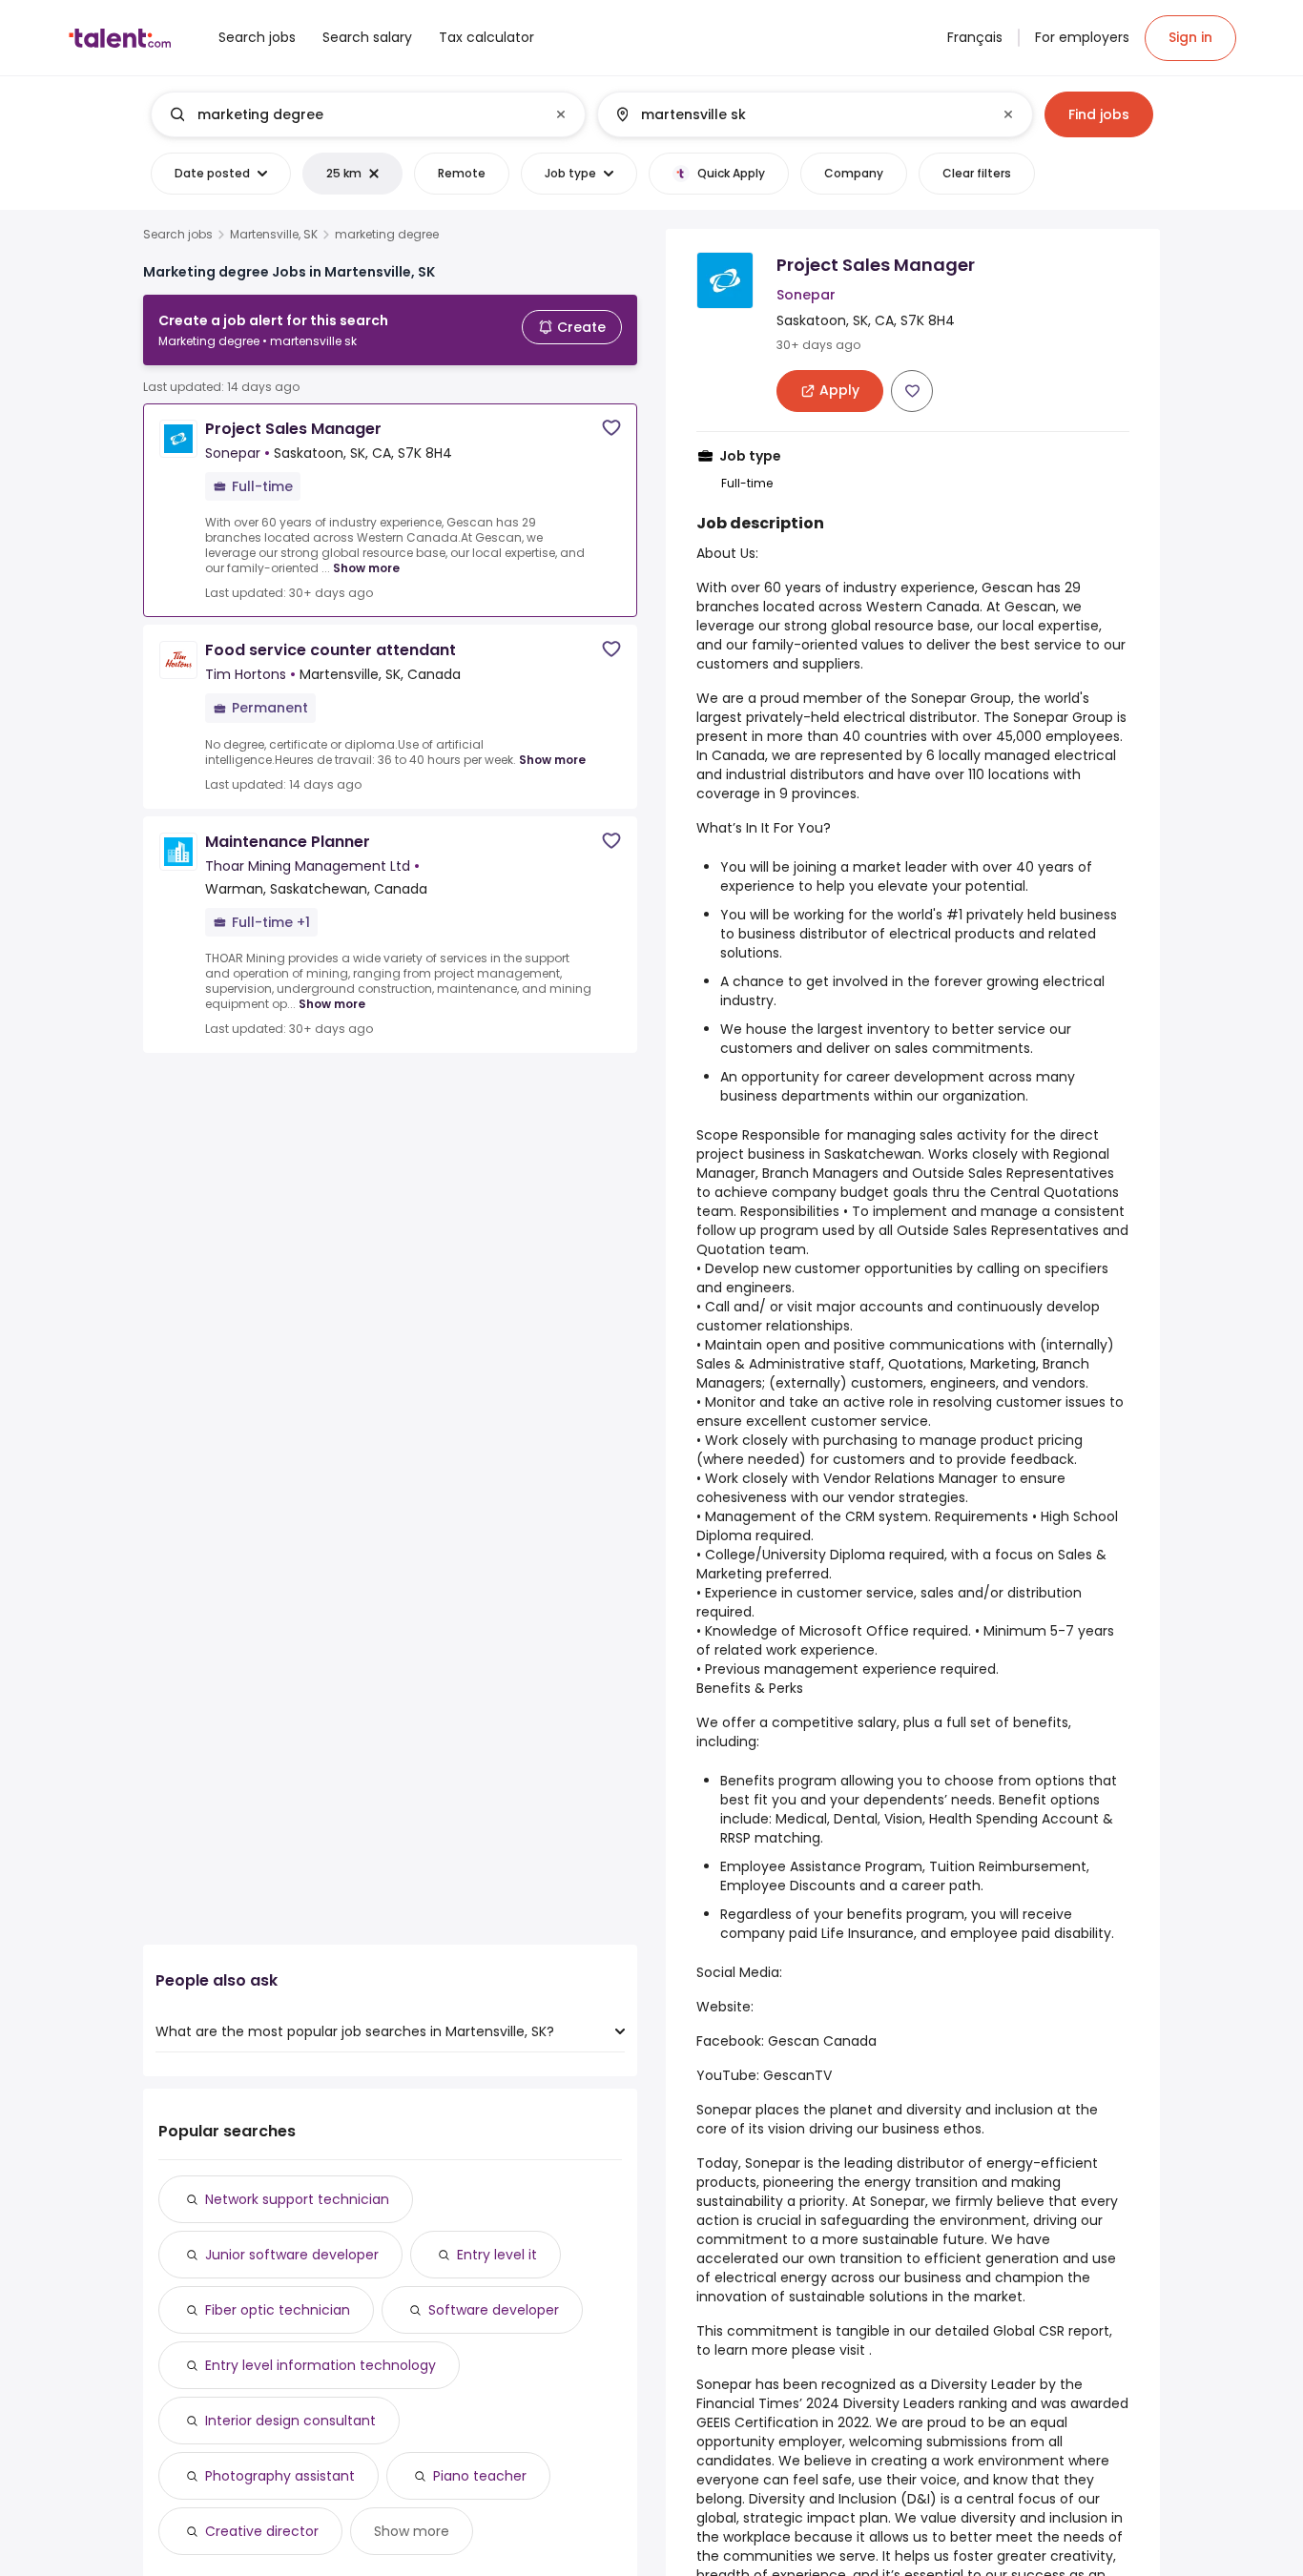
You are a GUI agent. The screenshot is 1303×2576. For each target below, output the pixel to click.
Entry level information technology (321, 2365)
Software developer (494, 2310)
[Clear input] (561, 114)
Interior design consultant (290, 2421)
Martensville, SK (274, 235)
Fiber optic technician (278, 2310)
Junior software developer (292, 2255)
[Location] (799, 114)
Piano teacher (480, 2476)
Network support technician (297, 2199)
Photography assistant (280, 2476)
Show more (366, 568)
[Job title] (352, 114)
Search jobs (178, 235)
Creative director (262, 2531)
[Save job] (611, 428)
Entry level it (497, 2255)
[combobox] (367, 114)
